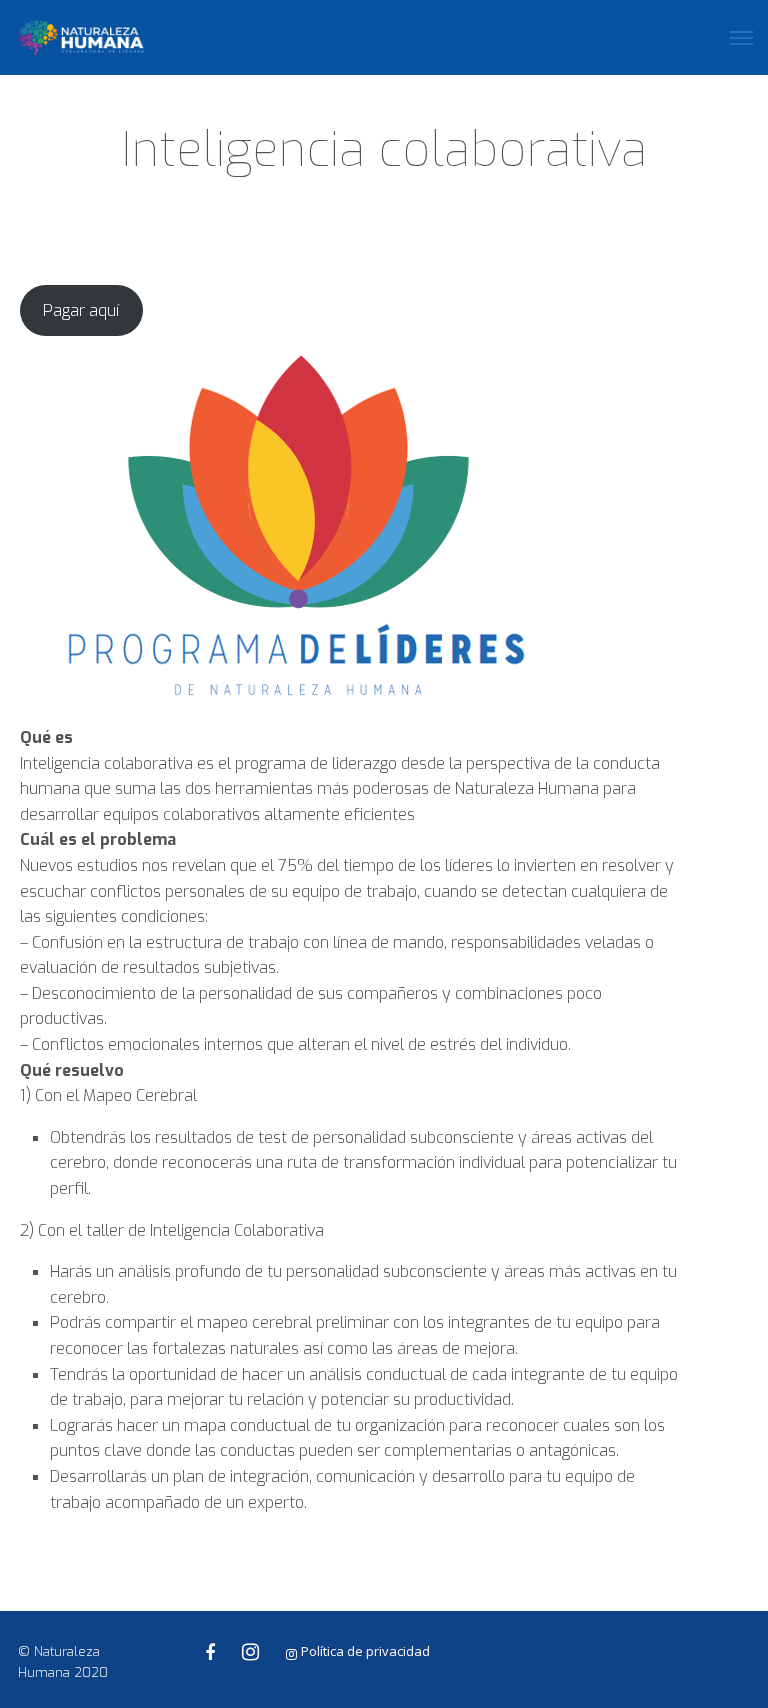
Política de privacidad (365, 1651)
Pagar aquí (81, 310)
